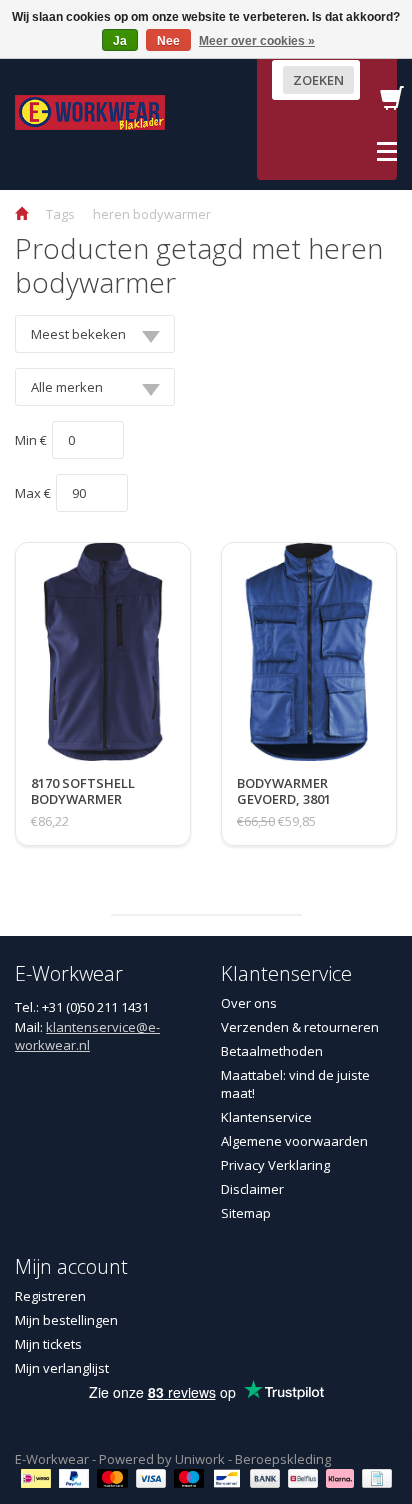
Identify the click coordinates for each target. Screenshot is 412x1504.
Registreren (50, 1296)
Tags (60, 214)
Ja (120, 41)
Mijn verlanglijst (62, 1368)
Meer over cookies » (257, 41)
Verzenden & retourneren (300, 1027)
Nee (168, 41)
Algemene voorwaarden (294, 1141)
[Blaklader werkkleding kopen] (90, 111)
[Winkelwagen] (392, 104)
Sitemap (246, 1213)
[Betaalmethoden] (38, 1477)
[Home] (21, 214)
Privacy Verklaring (275, 1165)
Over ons (249, 1003)
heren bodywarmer (152, 214)
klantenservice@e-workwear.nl (87, 1036)
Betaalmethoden (272, 1051)
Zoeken (318, 80)
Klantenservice (266, 1117)
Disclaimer (252, 1189)
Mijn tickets (48, 1344)
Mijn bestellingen (66, 1320)
